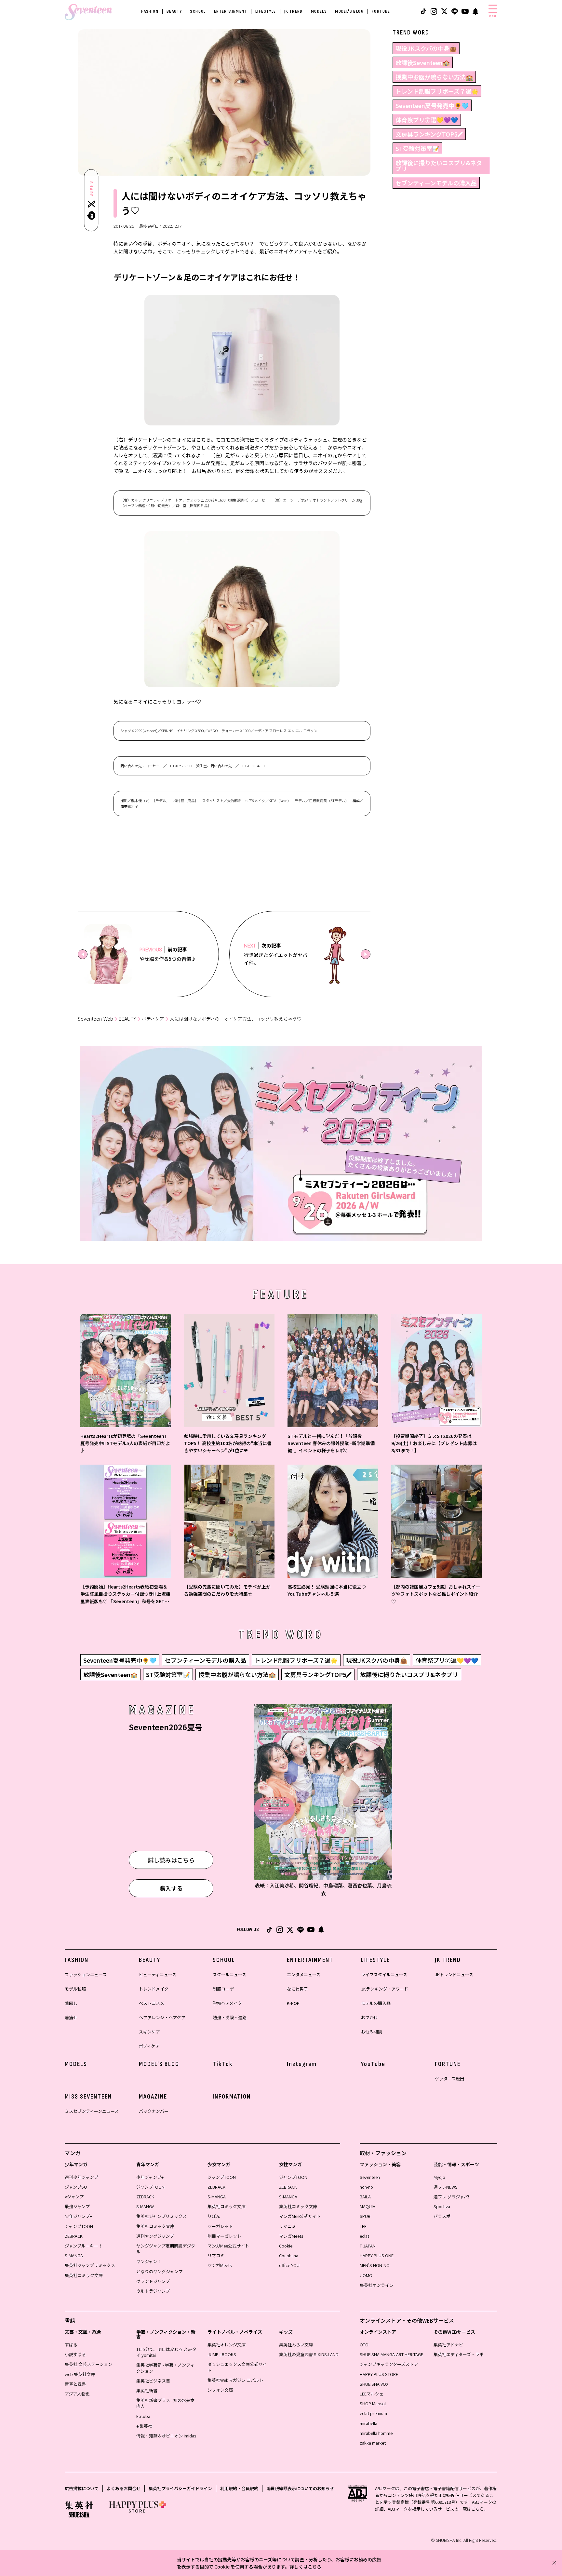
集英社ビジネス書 (153, 2381)
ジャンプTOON (79, 2226)
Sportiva (442, 2206)
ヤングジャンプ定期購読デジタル (166, 2249)
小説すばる (75, 2354)
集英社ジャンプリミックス (90, 2265)
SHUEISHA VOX (374, 2384)
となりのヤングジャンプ (159, 2271)
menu (493, 16)
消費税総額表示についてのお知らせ (300, 2488)
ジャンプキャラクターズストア (389, 2364)
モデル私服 (75, 1989)
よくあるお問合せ (124, 2488)
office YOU (289, 2265)
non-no (366, 2187)
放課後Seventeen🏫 (423, 62)
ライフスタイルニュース (384, 1974)
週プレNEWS (446, 2187)
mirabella (368, 2423)
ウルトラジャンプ (153, 2291)
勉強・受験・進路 (230, 2017)
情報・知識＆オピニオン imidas (166, 2436)
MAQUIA (368, 2206)
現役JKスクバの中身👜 (426, 48)
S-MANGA (74, 2255)
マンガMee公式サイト (228, 2246)
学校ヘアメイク (227, 2003)
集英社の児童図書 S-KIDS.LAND (309, 2354)
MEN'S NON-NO (375, 2265)
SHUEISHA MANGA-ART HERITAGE (391, 2354)
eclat (364, 2236)
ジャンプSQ (76, 2187)
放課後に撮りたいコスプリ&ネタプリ (439, 166)
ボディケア (153, 1019)
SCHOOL (198, 11)
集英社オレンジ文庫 (227, 2345)
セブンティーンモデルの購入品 (436, 183)
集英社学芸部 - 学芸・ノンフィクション (165, 2368)
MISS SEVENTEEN (88, 2097)
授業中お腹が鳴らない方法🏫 (434, 77)
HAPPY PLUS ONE (377, 2255)
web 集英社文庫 (80, 2374)
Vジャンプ (74, 2197)
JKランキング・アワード (385, 1989)
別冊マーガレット (224, 2236)
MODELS (319, 11)
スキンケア (149, 2032)
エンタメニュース (304, 1974)
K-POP (293, 2003)
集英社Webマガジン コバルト (235, 2380)
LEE (363, 2226)
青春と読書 (75, 2384)
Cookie (286, 2246)
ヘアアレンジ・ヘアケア (162, 2017)
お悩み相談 (372, 2032)
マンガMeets (220, 2265)
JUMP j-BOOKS (222, 2354)
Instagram (302, 2064)
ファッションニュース (86, 1974)
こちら (314, 2567)
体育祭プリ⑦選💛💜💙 (427, 120)
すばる (71, 2345)
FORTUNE (381, 11)
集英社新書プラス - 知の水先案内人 (165, 2403)
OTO (364, 2345)
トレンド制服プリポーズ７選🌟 (437, 91)
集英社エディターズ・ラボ (459, 2354)
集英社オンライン (377, 2285)
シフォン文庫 (220, 2390)
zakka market (373, 2443)
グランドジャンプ (153, 2281)
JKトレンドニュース (454, 1974)
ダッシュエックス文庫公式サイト (237, 2367)
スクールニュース (229, 1974)
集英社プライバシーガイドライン (180, 2488)
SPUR (365, 2216)
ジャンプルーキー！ (84, 2246)
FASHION (150, 11)
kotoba (143, 2416)
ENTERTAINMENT (231, 11)
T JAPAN (368, 2246)
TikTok (223, 2064)
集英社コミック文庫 (84, 2275)
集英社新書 (147, 2390)
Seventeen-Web (95, 1019)
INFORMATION (232, 2097)
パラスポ (442, 2216)
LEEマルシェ (372, 2394)
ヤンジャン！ (149, 2261)
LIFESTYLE (266, 11)
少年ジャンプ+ (78, 2216)
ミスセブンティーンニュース (92, 2111)
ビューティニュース (158, 1974)
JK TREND (294, 11)
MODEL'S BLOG (349, 11)
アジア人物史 (77, 2394)
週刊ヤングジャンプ (155, 2236)
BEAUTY (174, 11)
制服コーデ (223, 1989)
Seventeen (370, 2177)
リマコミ (216, 2255)
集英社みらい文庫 (296, 2345)
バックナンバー (154, 2111)
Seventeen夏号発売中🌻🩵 (432, 105)
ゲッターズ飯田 (449, 2079)
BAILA (365, 2197)
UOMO (366, 2275)
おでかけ (369, 2017)
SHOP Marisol (373, 2403)
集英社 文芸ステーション (88, 2364)
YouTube (373, 2064)
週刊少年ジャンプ (81, 2177)
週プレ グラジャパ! (451, 2197)
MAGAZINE (153, 2097)
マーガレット (220, 2226)
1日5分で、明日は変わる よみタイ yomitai (166, 2352)
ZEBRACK (74, 2236)
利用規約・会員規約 (239, 2488)
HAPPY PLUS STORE (379, 2374)
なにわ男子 (297, 1989)
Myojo (439, 2177)
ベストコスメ (152, 2003)
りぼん (214, 2216)
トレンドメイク (154, 1989)
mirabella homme (376, 2433)
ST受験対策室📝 (417, 148)
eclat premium (373, 2413)
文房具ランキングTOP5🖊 (429, 134)
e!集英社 (144, 2426)
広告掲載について (82, 2488)
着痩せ (71, 2017)
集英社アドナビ (448, 2345)
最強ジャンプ (77, 2206)
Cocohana (289, 2255)
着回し (71, 2003)
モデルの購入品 (376, 2003)
